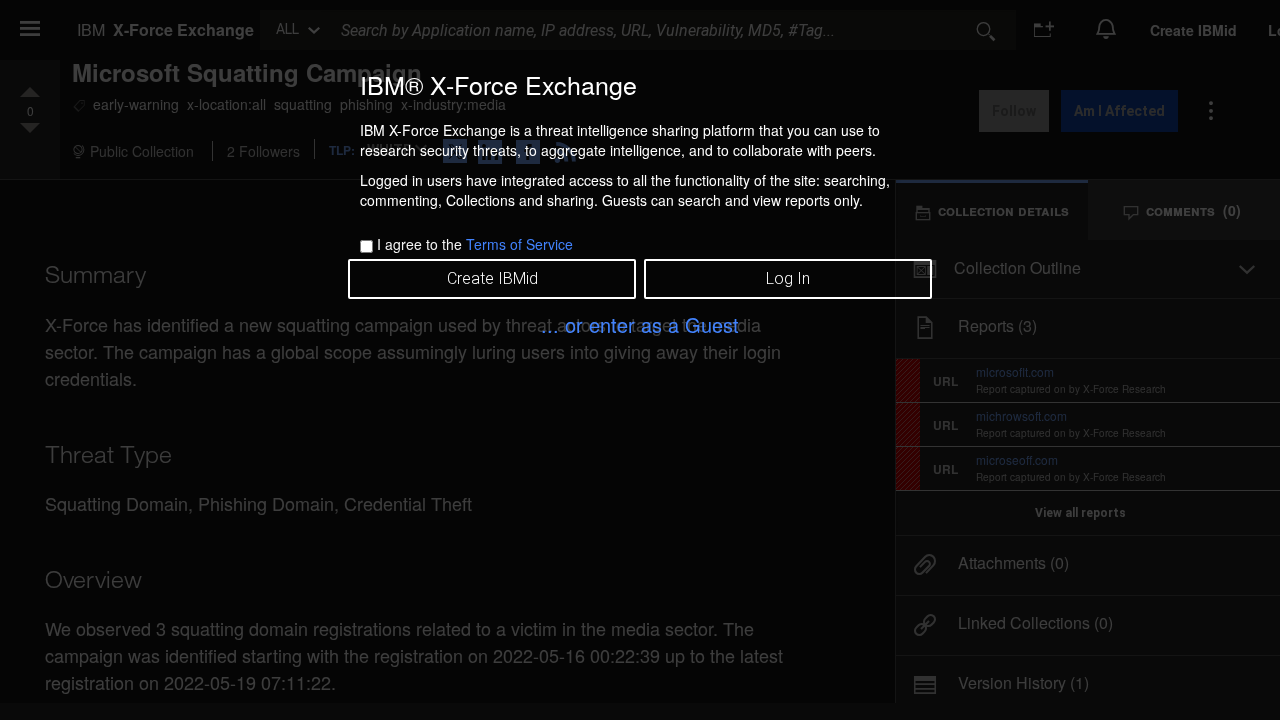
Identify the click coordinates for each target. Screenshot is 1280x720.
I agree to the (475, 244)
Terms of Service (519, 244)
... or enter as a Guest (640, 324)
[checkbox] (366, 246)
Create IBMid (492, 278)
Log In (788, 278)
